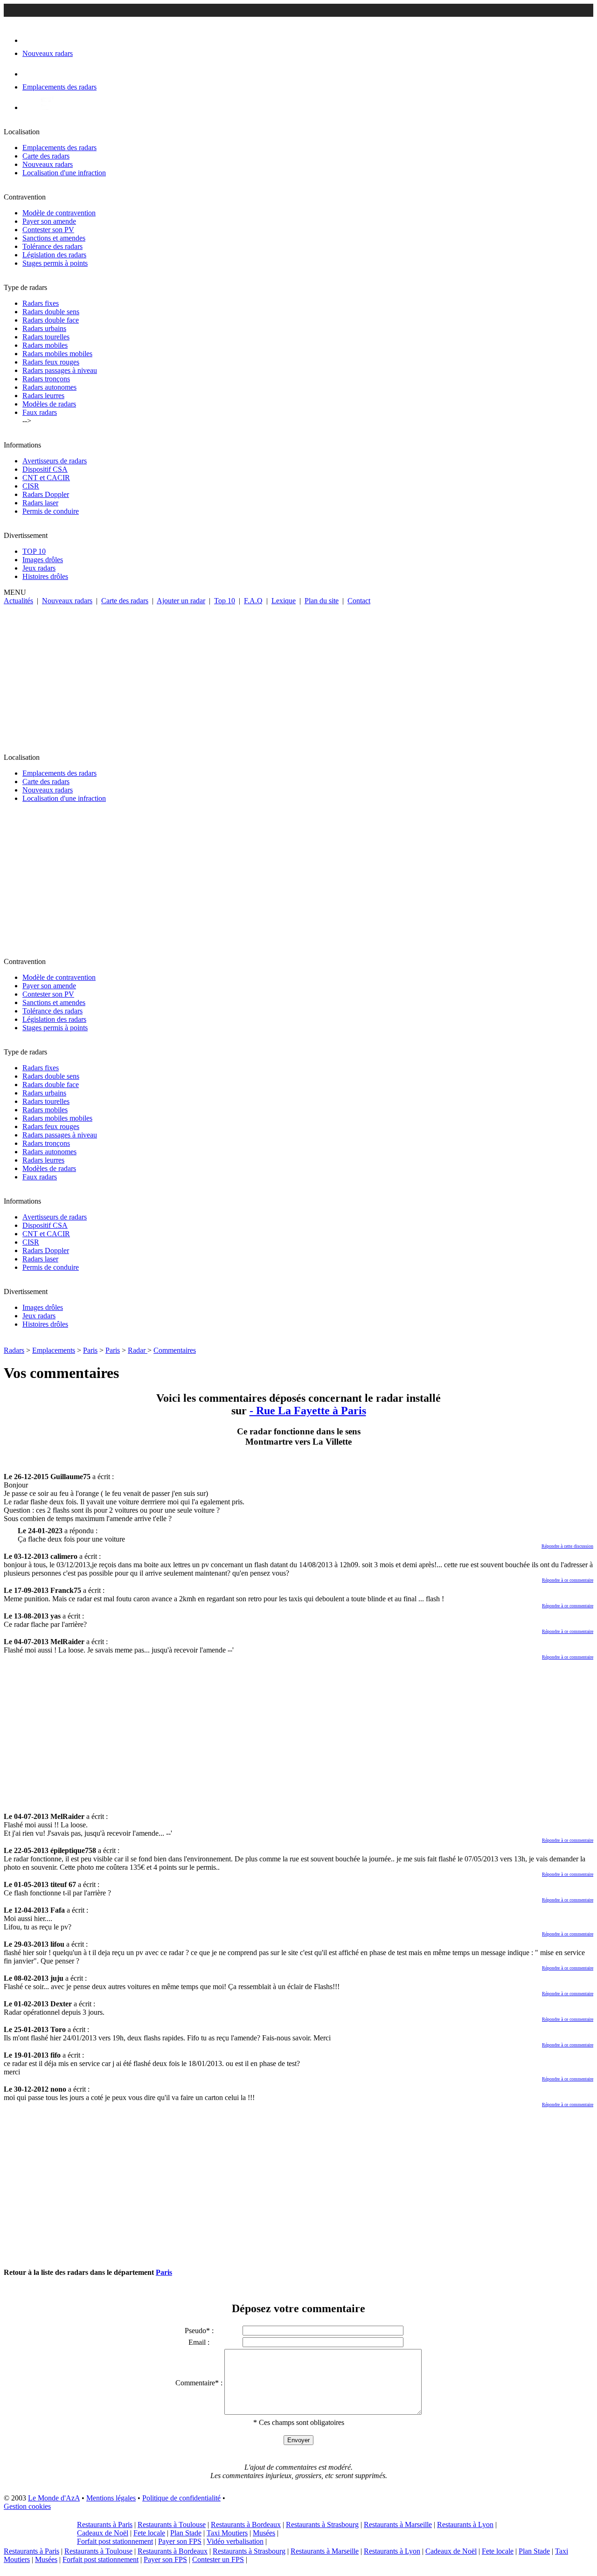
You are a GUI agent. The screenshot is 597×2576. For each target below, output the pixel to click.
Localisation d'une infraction (64, 173)
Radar (138, 1350)
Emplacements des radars (59, 148)
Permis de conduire (51, 511)
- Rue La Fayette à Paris (308, 1411)
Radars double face (51, 320)
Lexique (284, 601)
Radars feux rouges (51, 362)
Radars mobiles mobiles (57, 354)
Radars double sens (51, 312)
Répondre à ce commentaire (568, 1580)
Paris (90, 1350)
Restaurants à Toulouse (172, 2524)
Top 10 (225, 601)
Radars (14, 1350)
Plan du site (322, 601)
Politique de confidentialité (181, 2498)
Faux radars (40, 412)
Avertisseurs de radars (55, 461)
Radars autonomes (49, 387)
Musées (264, 2533)
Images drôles (43, 560)
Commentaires (175, 1350)
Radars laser (40, 503)
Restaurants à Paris (105, 2524)
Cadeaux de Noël (103, 2533)
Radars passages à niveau (60, 370)
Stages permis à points (55, 263)
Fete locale (149, 2533)
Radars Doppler (46, 494)
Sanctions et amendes (54, 238)
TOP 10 (34, 551)
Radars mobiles (45, 345)
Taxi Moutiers (227, 2533)
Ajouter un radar (181, 601)
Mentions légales (111, 2498)
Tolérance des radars (52, 246)
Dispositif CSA (45, 469)
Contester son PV (48, 230)
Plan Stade (186, 2533)
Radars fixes (41, 303)
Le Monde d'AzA (54, 2498)
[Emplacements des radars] (30, 74)
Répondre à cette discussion (567, 1546)
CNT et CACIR (46, 478)
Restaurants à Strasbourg (322, 2524)
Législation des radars (54, 255)
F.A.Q (253, 601)
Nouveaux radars (48, 164)
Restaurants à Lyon (465, 2524)
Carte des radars (46, 156)
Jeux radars (39, 568)
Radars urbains (44, 328)
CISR (31, 486)
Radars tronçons (46, 379)
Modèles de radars (49, 404)
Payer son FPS (180, 2541)
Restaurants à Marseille (398, 2524)
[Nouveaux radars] (31, 40)
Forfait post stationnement (115, 2541)
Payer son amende (49, 221)
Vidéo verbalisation (235, 2541)
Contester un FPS (218, 2559)
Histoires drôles (45, 576)
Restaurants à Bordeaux (246, 2524)
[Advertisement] (298, 675)
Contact (359, 601)
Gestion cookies (27, 2506)
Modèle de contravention (59, 213)
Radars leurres (43, 396)
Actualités (18, 601)
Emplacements (54, 1350)
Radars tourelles (46, 337)
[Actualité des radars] (46, 107)
